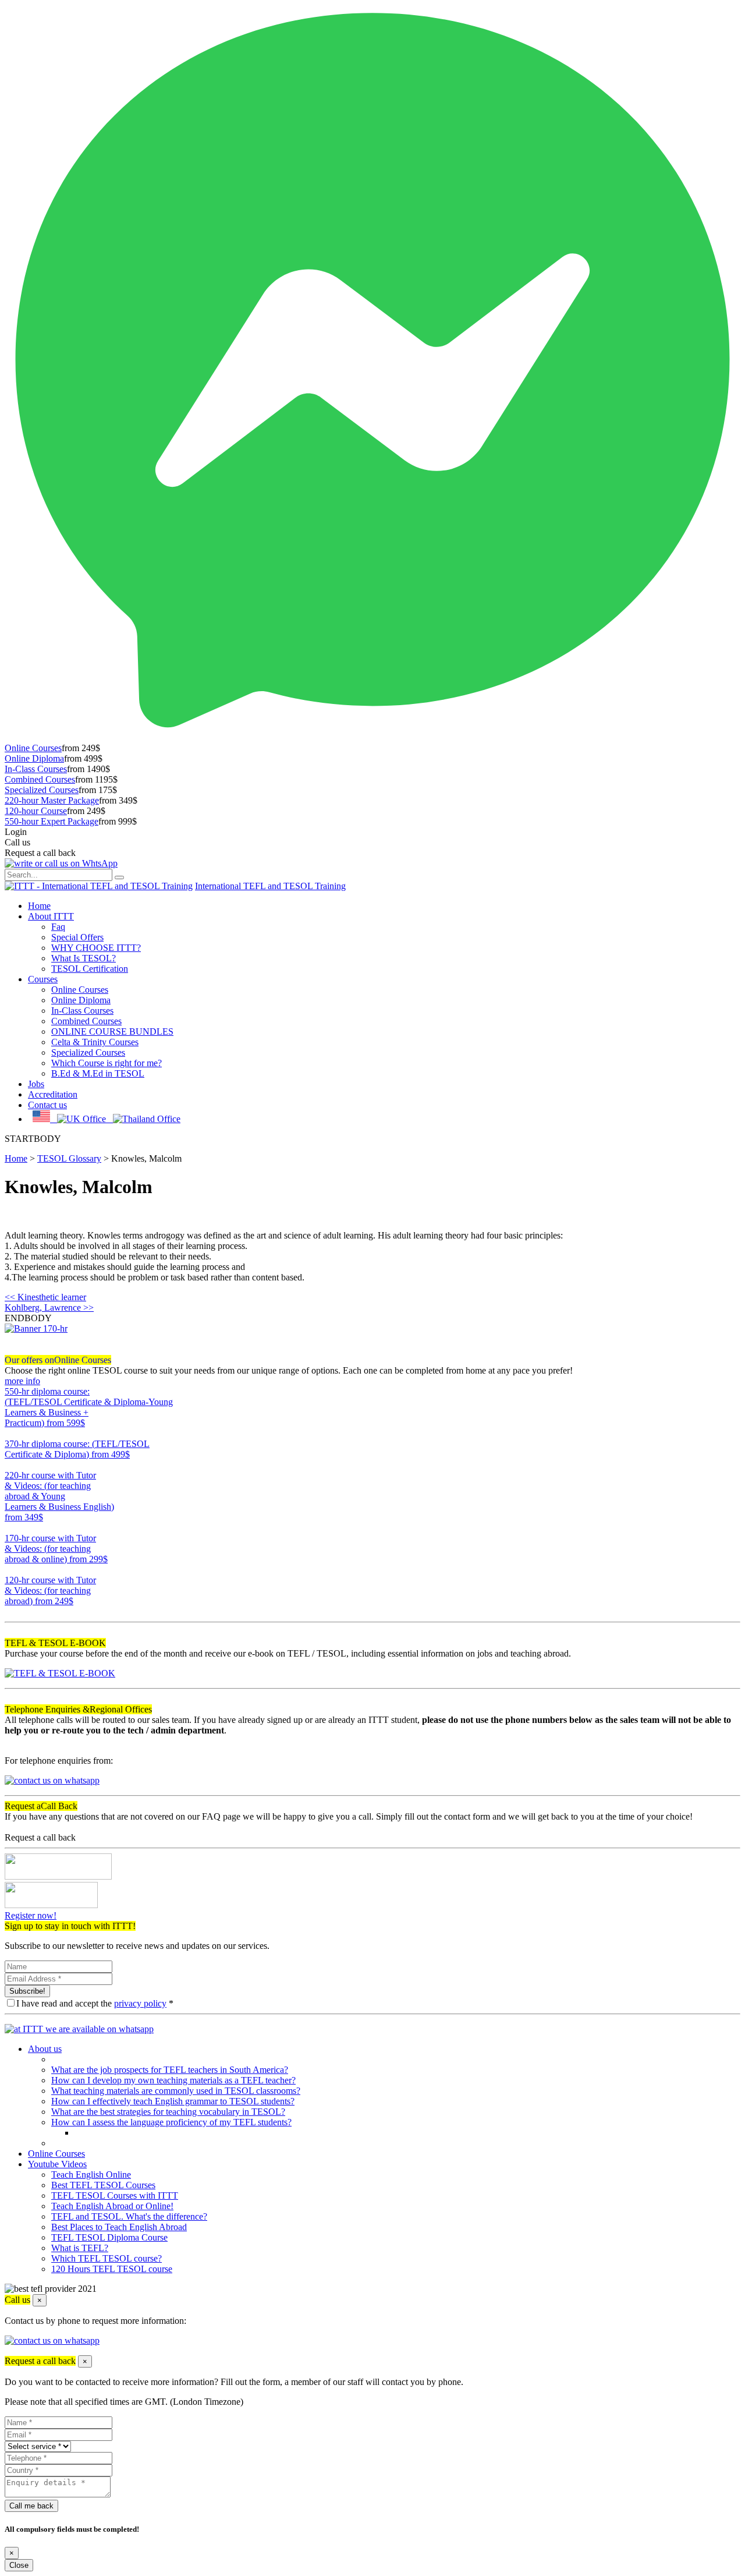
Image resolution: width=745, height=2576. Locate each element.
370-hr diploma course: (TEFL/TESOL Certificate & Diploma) (77, 1449)
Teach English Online (91, 2175)
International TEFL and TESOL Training (270, 886)
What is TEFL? (80, 2248)
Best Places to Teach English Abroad (119, 2227)
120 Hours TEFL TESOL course (112, 2269)
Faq (58, 927)
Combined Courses (40, 779)
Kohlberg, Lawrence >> (49, 1308)
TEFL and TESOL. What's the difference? (129, 2216)
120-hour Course (36, 811)
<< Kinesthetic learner (45, 1297)
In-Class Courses (36, 769)
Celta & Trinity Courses (95, 1042)
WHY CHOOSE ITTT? (96, 948)
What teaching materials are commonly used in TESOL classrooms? (176, 2091)
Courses (43, 979)
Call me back (31, 2506)
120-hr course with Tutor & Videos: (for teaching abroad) (50, 1590)
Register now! (31, 1915)
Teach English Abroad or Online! (112, 2206)
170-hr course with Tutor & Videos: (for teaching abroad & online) (56, 1549)
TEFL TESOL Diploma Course (109, 2237)
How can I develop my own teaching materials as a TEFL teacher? (173, 2080)
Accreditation (53, 1094)
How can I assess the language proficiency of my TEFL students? (171, 2122)
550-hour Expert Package (52, 821)
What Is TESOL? (84, 958)
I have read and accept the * (95, 2003)
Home (39, 906)
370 (12, 1465)
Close (19, 2565)
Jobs (36, 1084)
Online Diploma (34, 758)
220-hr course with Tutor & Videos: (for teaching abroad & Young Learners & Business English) (59, 1496)
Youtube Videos (57, 2164)
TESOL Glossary (69, 1158)
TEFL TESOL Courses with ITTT (115, 2195)
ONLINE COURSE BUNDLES (112, 1032)
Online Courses (33, 748)
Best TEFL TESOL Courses (103, 2185)
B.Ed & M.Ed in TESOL (98, 1073)
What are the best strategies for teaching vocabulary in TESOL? (168, 2112)
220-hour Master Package (52, 800)
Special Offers (77, 937)
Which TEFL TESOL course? (107, 2258)
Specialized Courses (42, 790)
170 (12, 1570)
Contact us (47, 1105)
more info (22, 1381)
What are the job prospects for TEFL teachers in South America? (170, 2070)
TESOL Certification (90, 969)
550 (12, 1433)
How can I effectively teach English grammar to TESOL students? (173, 2101)
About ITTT (51, 916)
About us (45, 2049)
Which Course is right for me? (107, 1063)
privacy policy (140, 2003)
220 (12, 1528)
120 (12, 1611)
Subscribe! (27, 1991)
